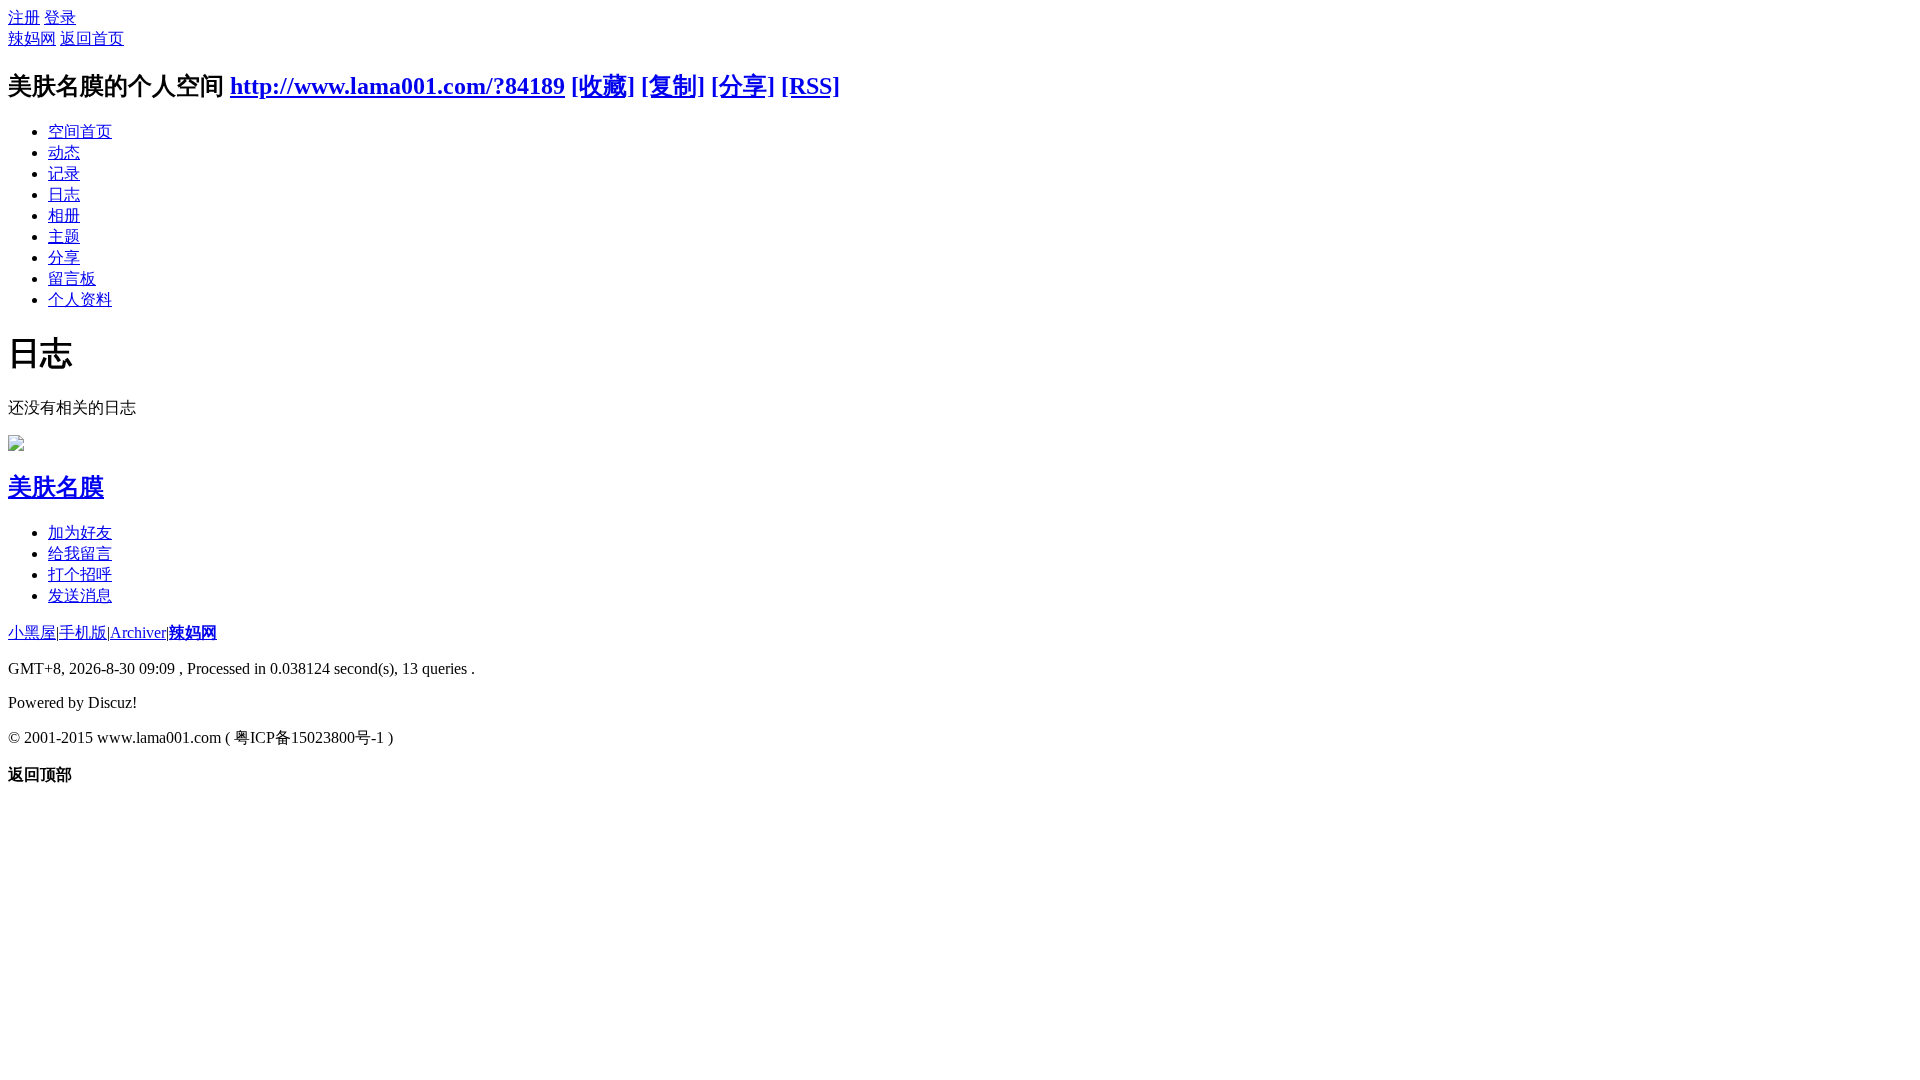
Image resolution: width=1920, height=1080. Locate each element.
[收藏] (603, 86)
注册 (24, 17)
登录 (60, 17)
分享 (64, 257)
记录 (64, 173)
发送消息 (80, 595)
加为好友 (80, 532)
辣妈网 (32, 38)
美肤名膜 (56, 487)
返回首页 (92, 38)
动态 (64, 152)
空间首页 (80, 131)
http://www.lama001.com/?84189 (397, 86)
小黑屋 (32, 632)
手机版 (83, 632)
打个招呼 (80, 574)
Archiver (138, 632)
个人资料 (80, 299)
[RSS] (810, 86)
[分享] (743, 86)
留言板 (72, 278)
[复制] (673, 86)
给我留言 (80, 553)
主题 (64, 236)
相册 (64, 215)
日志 (64, 194)
